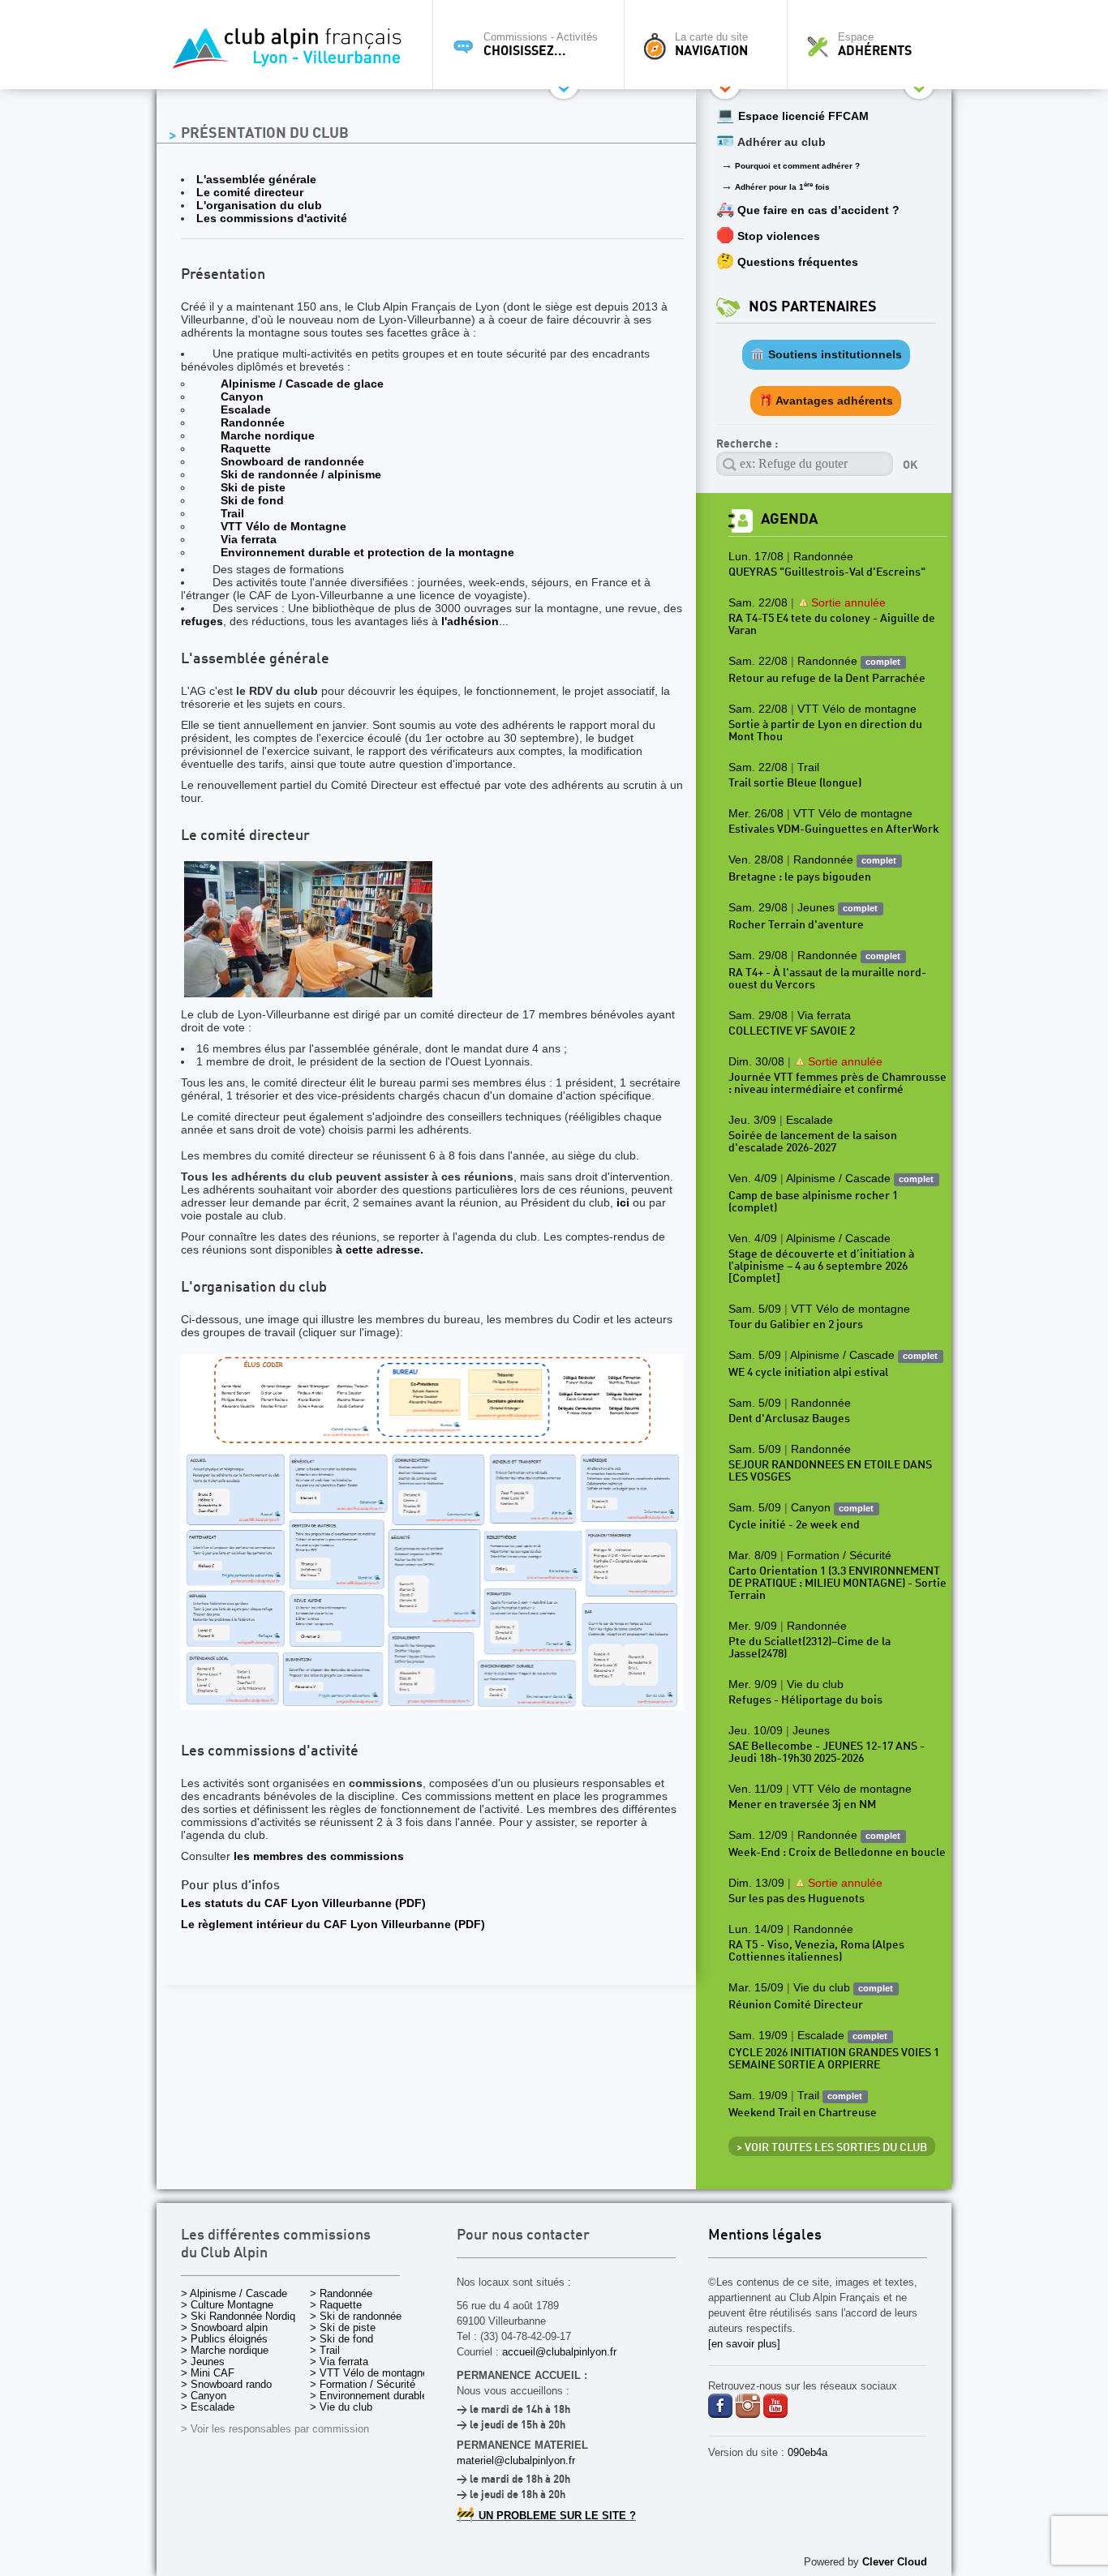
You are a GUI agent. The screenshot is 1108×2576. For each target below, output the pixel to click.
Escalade (246, 409)
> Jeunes (203, 2362)
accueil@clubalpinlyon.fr (559, 2352)
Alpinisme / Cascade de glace (302, 384)
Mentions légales (765, 2236)
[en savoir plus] (744, 2344)
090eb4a (807, 2452)
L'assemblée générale (256, 179)
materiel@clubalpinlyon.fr (516, 2460)
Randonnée (253, 422)
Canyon (242, 396)
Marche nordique (268, 435)
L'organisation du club (259, 205)
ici (623, 1202)
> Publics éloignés (224, 2339)
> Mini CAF (208, 2373)
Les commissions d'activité (272, 218)
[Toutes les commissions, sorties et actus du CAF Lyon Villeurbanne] (290, 53)
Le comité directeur (250, 192)
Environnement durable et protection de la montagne (367, 552)
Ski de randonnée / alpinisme (301, 474)
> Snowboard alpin (224, 2327)
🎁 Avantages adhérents (826, 401)
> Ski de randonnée (356, 2316)
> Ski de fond (341, 2339)
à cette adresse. (380, 1249)
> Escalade (208, 2407)
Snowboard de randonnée (292, 461)
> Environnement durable (369, 2396)
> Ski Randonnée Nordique (244, 2316)
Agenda (789, 519)
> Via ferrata (339, 2362)
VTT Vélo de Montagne (283, 526)
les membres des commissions (319, 1856)
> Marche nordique (225, 2350)
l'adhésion (470, 621)
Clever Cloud (895, 2562)
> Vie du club (341, 2407)
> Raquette (336, 2305)
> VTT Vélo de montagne (369, 2373)
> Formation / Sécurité (363, 2384)
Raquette (246, 448)
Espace (875, 45)
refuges (202, 621)
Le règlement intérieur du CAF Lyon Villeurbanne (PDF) (333, 1924)
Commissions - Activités (541, 45)
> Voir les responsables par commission (275, 2429)
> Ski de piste (343, 2327)
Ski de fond (252, 500)
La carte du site (711, 45)
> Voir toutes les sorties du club (832, 2148)
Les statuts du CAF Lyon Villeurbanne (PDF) (303, 1903)
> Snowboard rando (226, 2384)
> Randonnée (341, 2293)
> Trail (325, 2350)
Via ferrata (249, 539)
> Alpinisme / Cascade (234, 2293)
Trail (232, 513)
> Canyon (204, 2396)
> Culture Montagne (227, 2305)
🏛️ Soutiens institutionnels (826, 354)
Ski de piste (253, 487)
